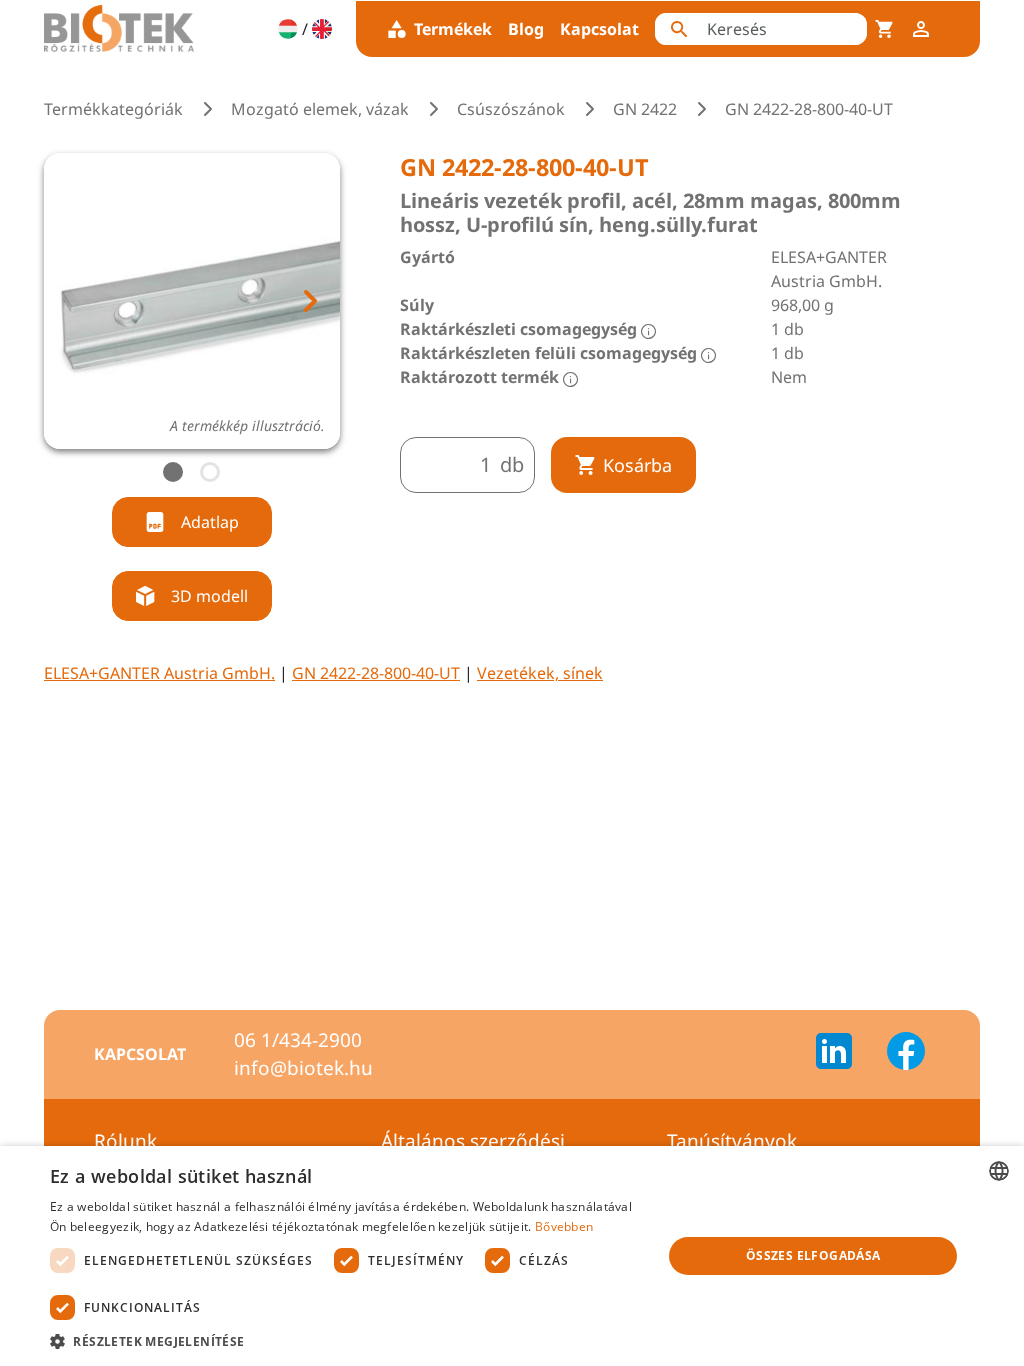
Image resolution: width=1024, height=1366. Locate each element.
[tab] (173, 472)
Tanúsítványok (732, 1141)
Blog (526, 29)
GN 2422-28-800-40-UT (376, 673)
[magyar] (288, 29)
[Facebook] (906, 1054)
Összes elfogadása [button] (813, 1255)
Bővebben (564, 1226)
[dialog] (512, 1256)
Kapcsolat (599, 29)
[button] (347, 1341)
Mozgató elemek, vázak (320, 109)
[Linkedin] (846, 1054)
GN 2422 (645, 109)
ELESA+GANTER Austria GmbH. (159, 673)
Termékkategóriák (113, 109)
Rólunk (125, 1141)
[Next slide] (309, 301)
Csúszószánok (511, 109)
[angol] (322, 29)
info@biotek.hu (303, 1068)
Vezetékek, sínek (540, 673)
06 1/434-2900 (298, 1040)
